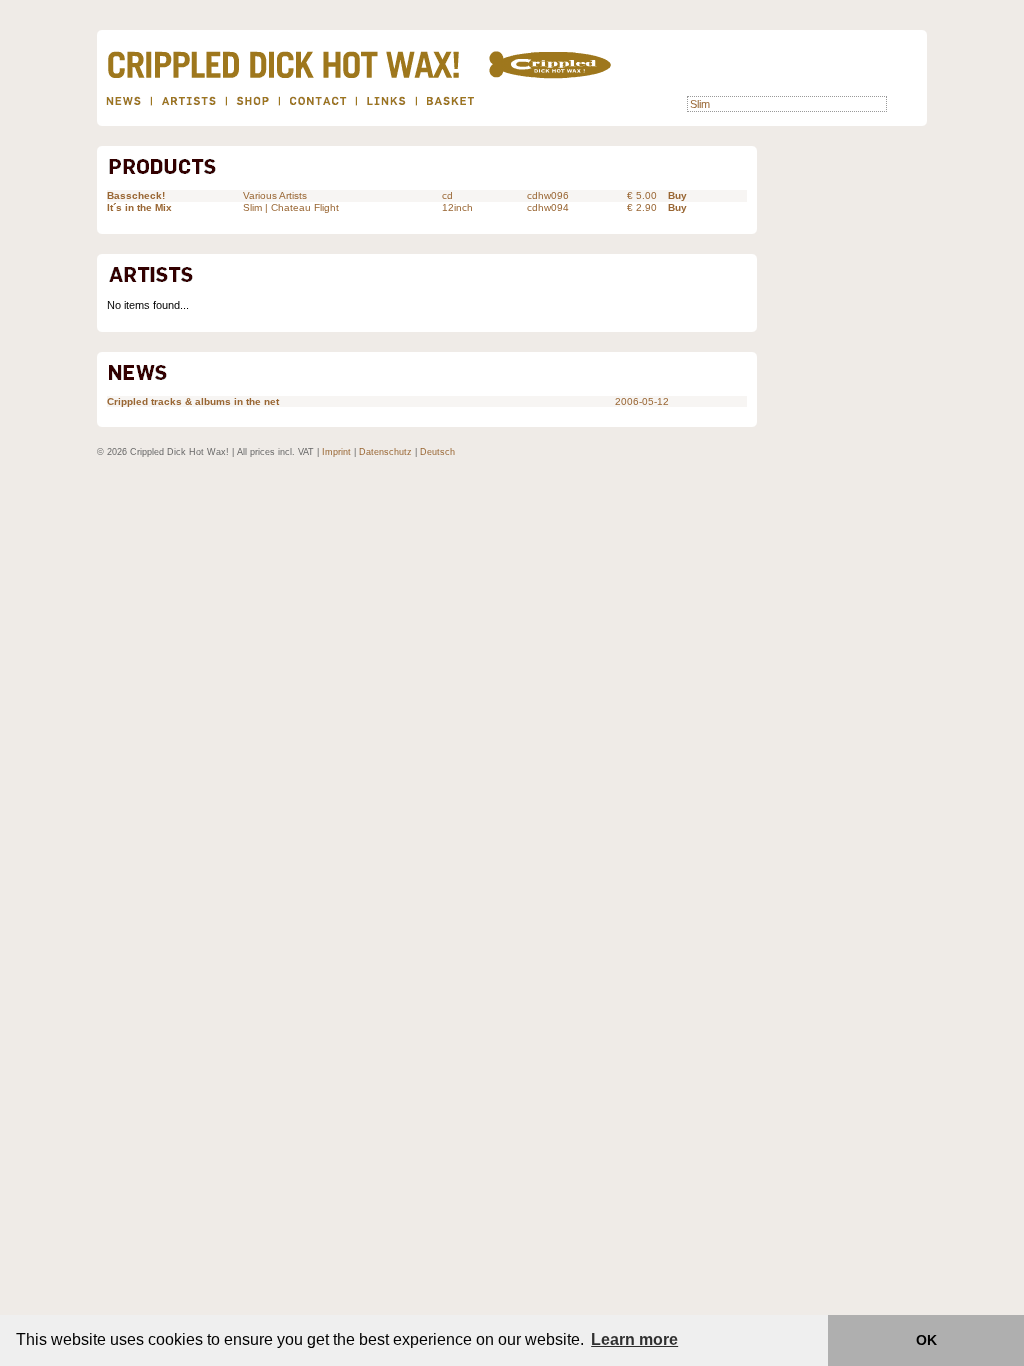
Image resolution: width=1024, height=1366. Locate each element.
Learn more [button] (634, 1339)
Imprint (336, 452)
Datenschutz (385, 452)
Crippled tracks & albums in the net (193, 401)
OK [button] (926, 1340)
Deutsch (437, 452)
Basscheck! (136, 195)
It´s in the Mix (139, 207)
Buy (677, 195)
